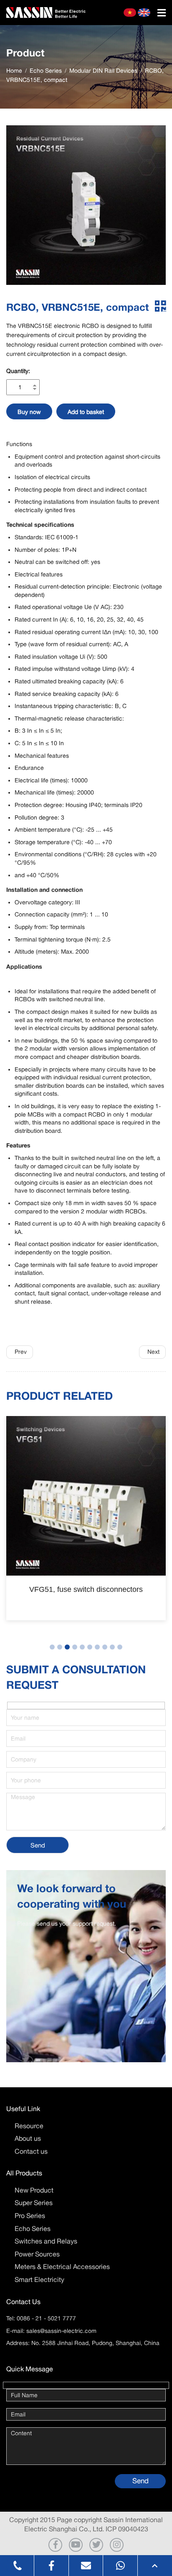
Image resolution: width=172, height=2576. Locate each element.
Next (153, 1352)
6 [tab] (90, 1647)
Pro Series (30, 2216)
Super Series (34, 2203)
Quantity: (18, 371)
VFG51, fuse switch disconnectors (86, 1589)
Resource (29, 2126)
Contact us (31, 2151)
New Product (34, 2190)
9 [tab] (112, 1647)
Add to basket (86, 412)
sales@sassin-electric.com (61, 2331)
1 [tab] (52, 1647)
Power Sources (37, 2254)
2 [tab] (60, 1647)
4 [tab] (75, 1647)
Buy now (29, 412)
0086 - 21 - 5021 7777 (46, 2318)
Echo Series (33, 2228)
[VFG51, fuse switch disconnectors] (86, 1496)
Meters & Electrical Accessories (62, 2266)
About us (28, 2138)
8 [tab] (105, 1647)
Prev (21, 1352)
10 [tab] (120, 1647)
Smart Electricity (39, 2279)
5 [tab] (82, 1647)
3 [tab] (67, 1647)
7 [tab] (97, 1647)
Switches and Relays (46, 2241)
